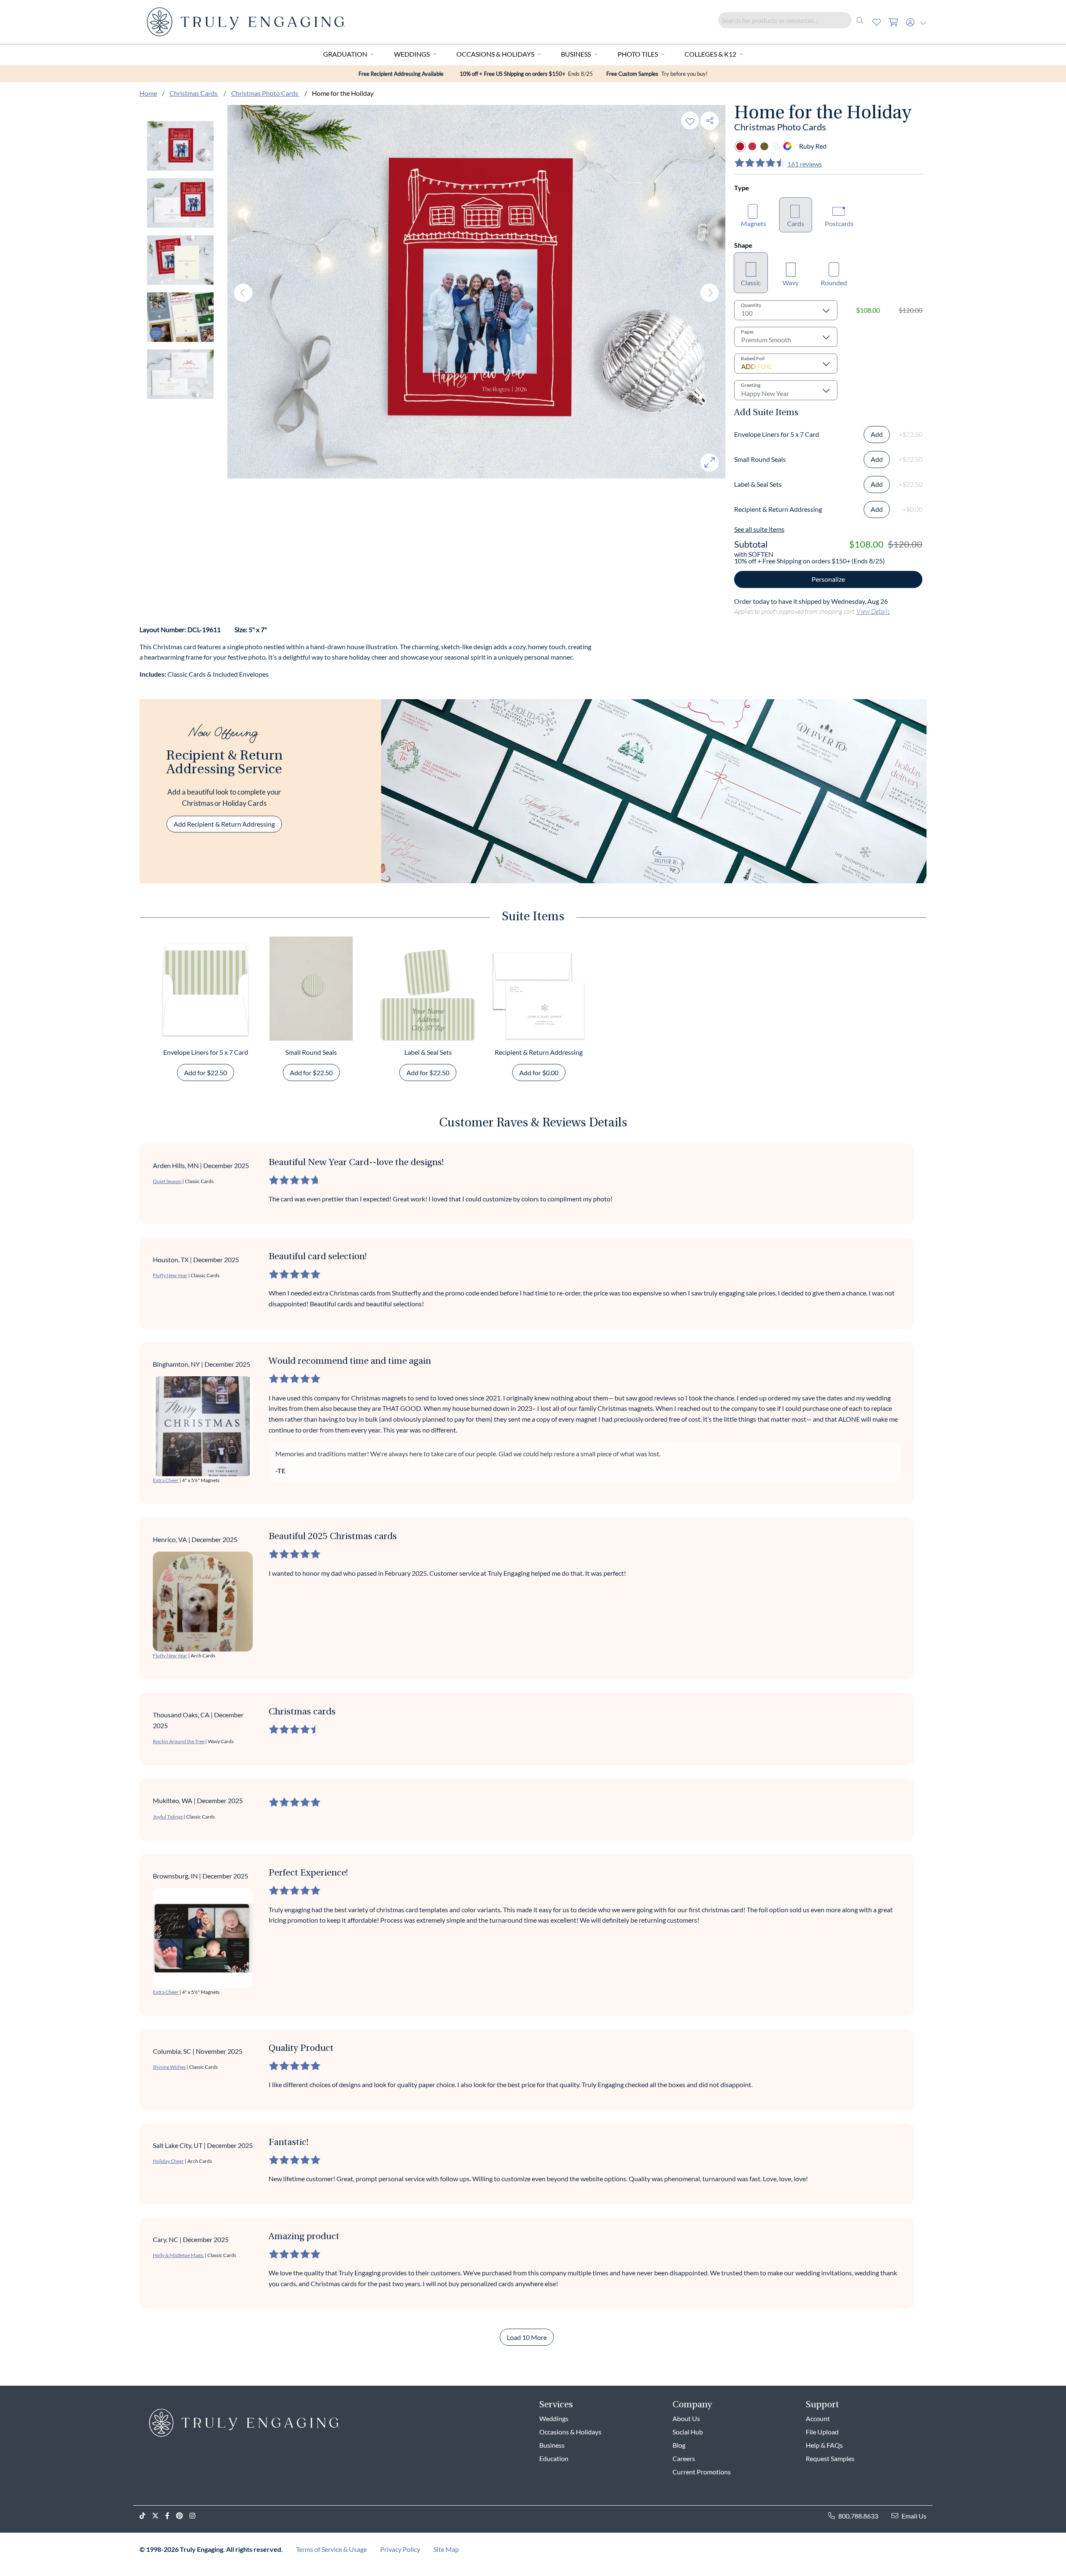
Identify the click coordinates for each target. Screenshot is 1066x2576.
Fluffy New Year (170, 1275)
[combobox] (793, 20)
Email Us (914, 2516)
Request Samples (830, 2458)
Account (818, 2418)
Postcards (839, 223)
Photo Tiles (638, 54)
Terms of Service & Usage (331, 2549)
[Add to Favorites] (690, 121)
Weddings (412, 54)
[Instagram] (196, 2516)
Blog (679, 2445)
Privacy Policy (400, 2549)
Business (576, 54)
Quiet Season (167, 1181)
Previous (243, 293)
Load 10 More (527, 2337)
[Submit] (860, 20)
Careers (684, 2458)
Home (148, 93)
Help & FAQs (824, 2445)
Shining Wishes (169, 2067)
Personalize (828, 579)
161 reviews (805, 164)
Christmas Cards (194, 93)
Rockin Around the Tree (179, 1741)
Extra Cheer (166, 1480)
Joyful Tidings (168, 1817)
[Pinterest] (183, 2516)
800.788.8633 (858, 2516)
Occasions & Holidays (495, 54)
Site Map (446, 2549)
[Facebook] (171, 2516)
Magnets (753, 223)
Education (554, 2458)
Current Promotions (702, 2472)
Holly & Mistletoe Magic (178, 2255)
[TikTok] (146, 2516)
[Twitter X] (159, 2516)
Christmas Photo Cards (265, 93)
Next (710, 293)
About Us (686, 2418)
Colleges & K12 (710, 54)
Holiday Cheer (168, 2161)
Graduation (345, 54)
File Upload (822, 2432)
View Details (873, 611)
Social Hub (688, 2432)
